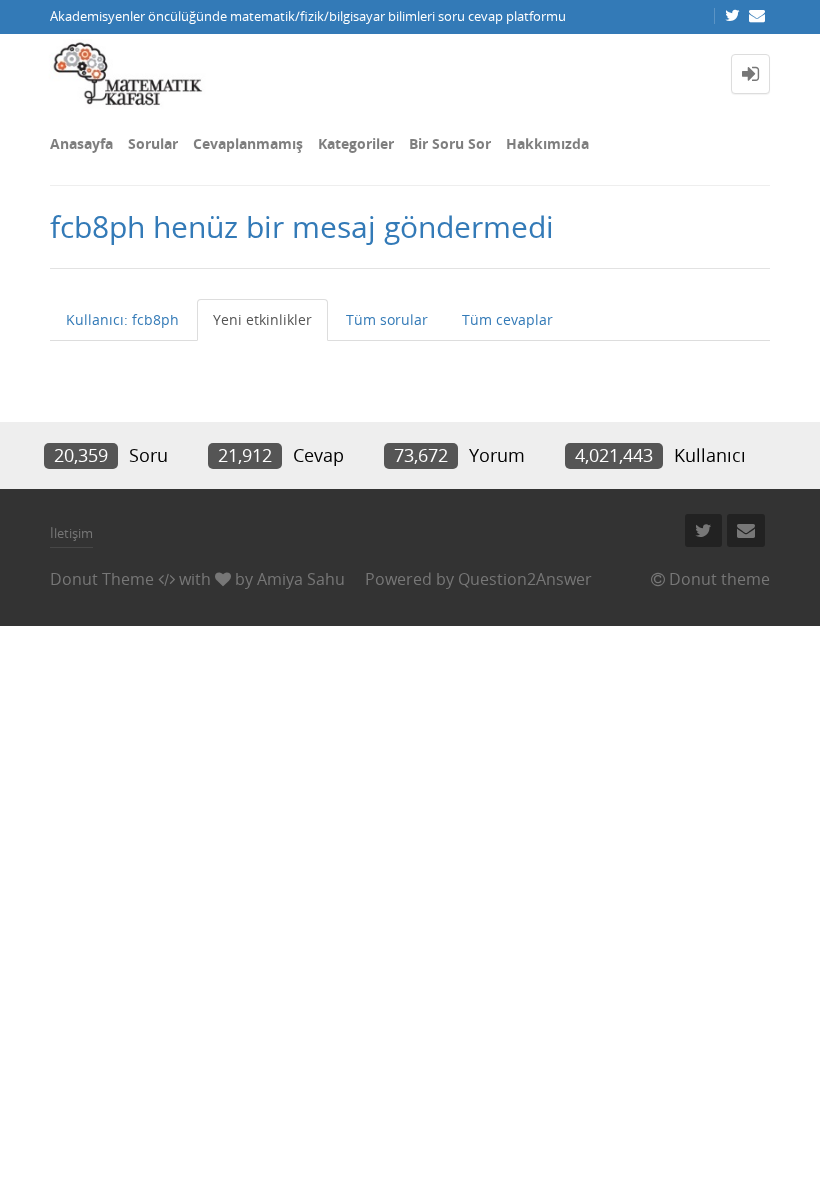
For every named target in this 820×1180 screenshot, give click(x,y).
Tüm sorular (387, 319)
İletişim (71, 533)
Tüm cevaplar (507, 319)
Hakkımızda (547, 143)
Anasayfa (81, 143)
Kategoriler (356, 143)
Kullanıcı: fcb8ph (122, 319)
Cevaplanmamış (248, 143)
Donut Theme (102, 579)
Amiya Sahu (301, 579)
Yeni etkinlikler (262, 319)
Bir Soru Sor (450, 143)
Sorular (153, 143)
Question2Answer (525, 579)
